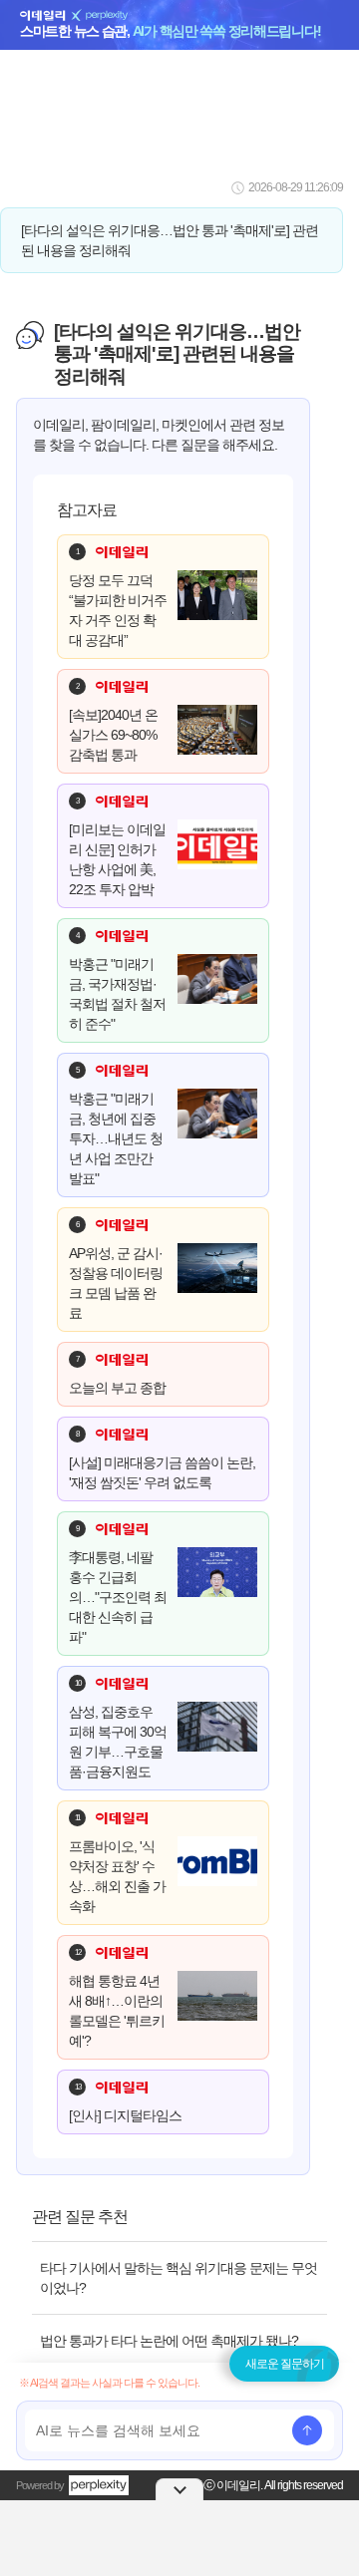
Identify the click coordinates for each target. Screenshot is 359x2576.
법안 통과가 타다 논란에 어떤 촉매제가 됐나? (169, 2341)
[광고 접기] (179, 2489)
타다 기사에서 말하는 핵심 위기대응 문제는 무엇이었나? (179, 2278)
